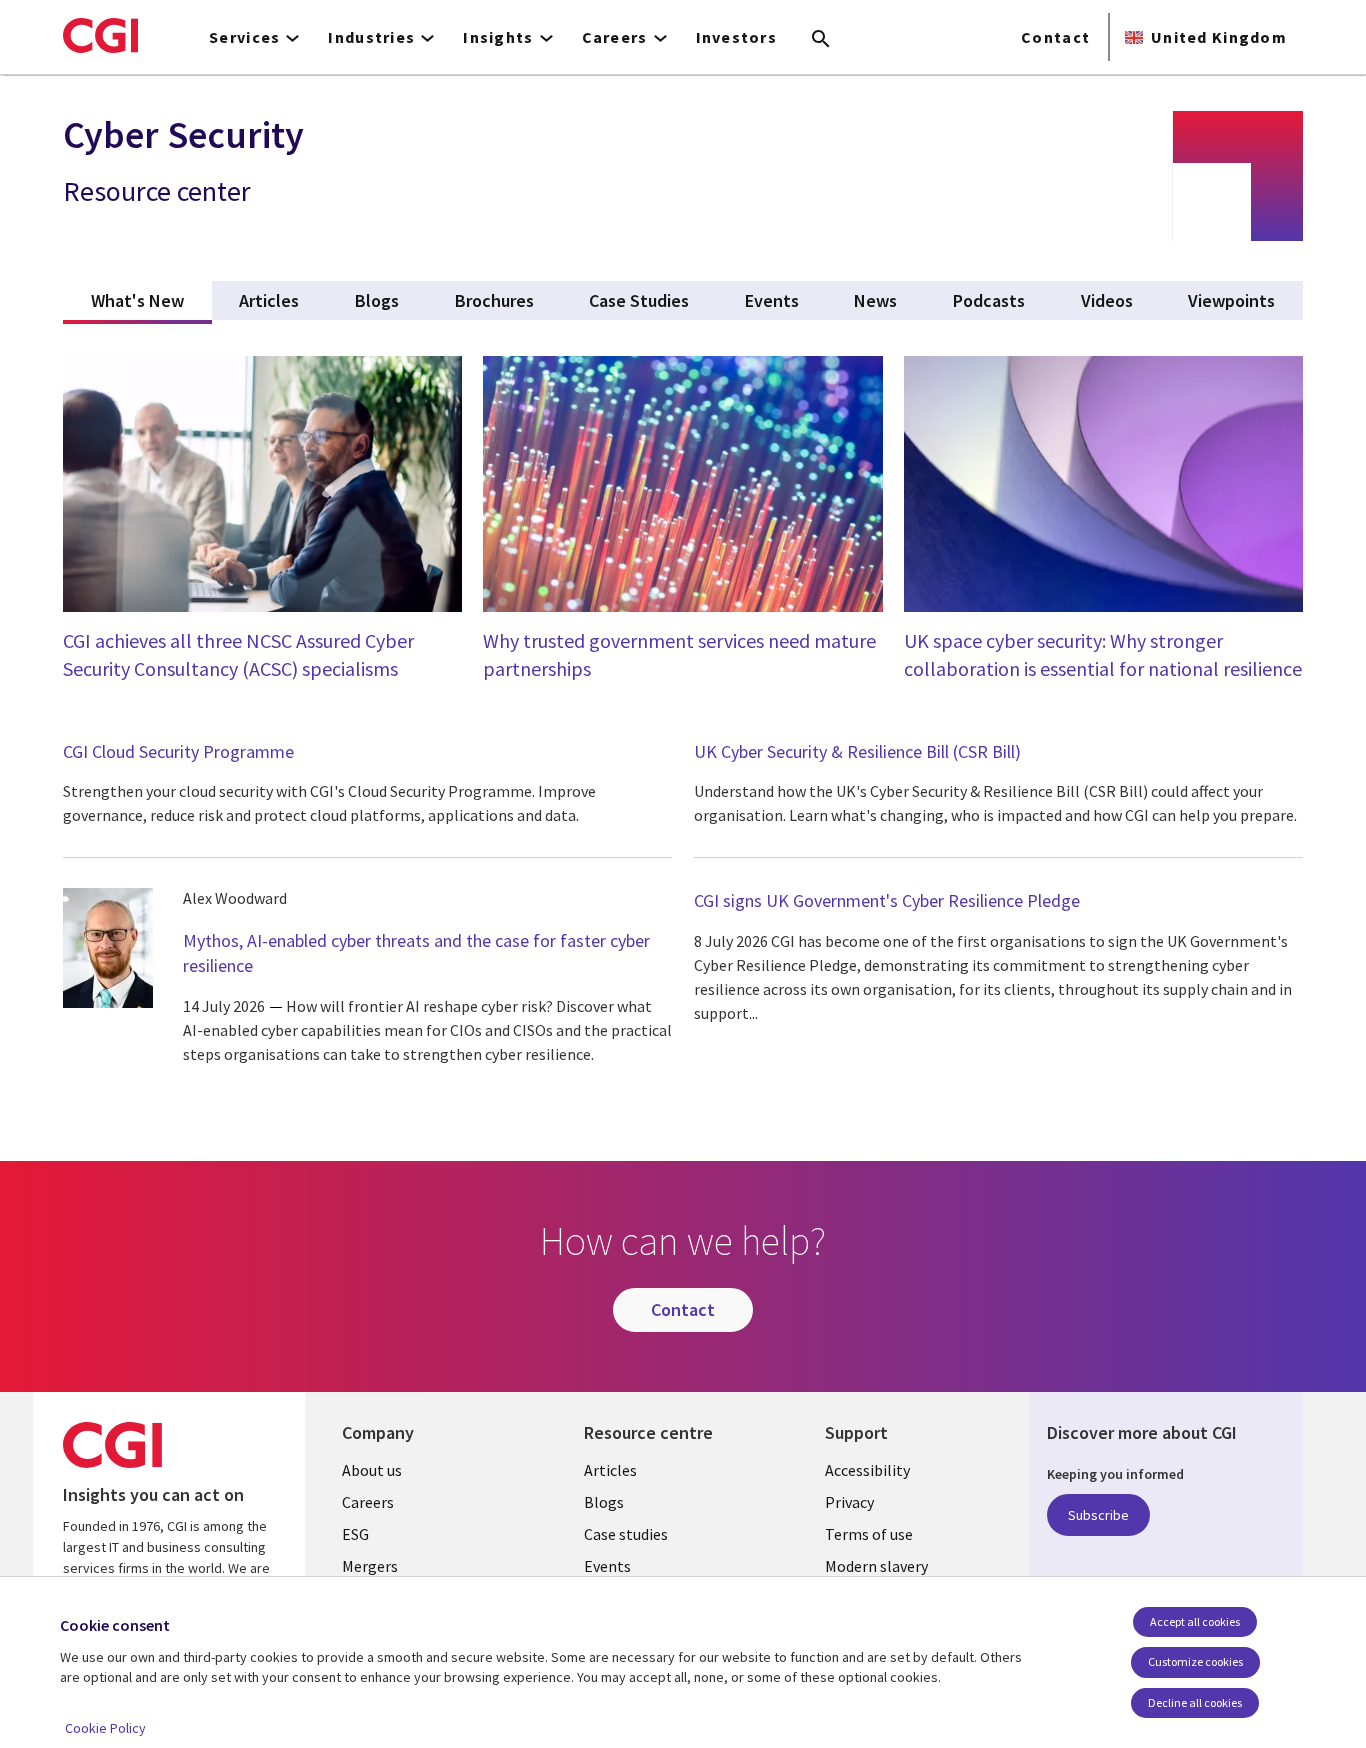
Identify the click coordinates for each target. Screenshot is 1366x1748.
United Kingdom (1219, 37)
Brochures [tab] (494, 300)
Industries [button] (371, 37)
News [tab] (875, 300)
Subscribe (1098, 1515)
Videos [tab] (1107, 300)
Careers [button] (615, 37)
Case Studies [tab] (639, 300)
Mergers (370, 1566)
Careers (368, 1502)
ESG (355, 1534)
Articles (610, 1470)
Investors (737, 37)
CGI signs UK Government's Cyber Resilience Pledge (887, 900)
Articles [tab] (269, 300)
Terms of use (869, 1534)
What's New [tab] (151, 300)
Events (607, 1566)
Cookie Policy (105, 1728)
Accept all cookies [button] (1195, 1621)
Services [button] (244, 37)
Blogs (604, 1502)
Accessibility (867, 1470)
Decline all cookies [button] (1195, 1702)
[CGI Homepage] (100, 35)
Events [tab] (772, 300)
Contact (1055, 37)
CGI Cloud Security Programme (178, 751)
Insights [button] (498, 37)
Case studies (626, 1534)
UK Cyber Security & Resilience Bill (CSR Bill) (857, 751)
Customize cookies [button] (1195, 1661)
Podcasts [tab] (989, 300)
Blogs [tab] (377, 300)
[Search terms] (821, 40)
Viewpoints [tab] (1231, 300)
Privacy (849, 1502)
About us (372, 1470)
